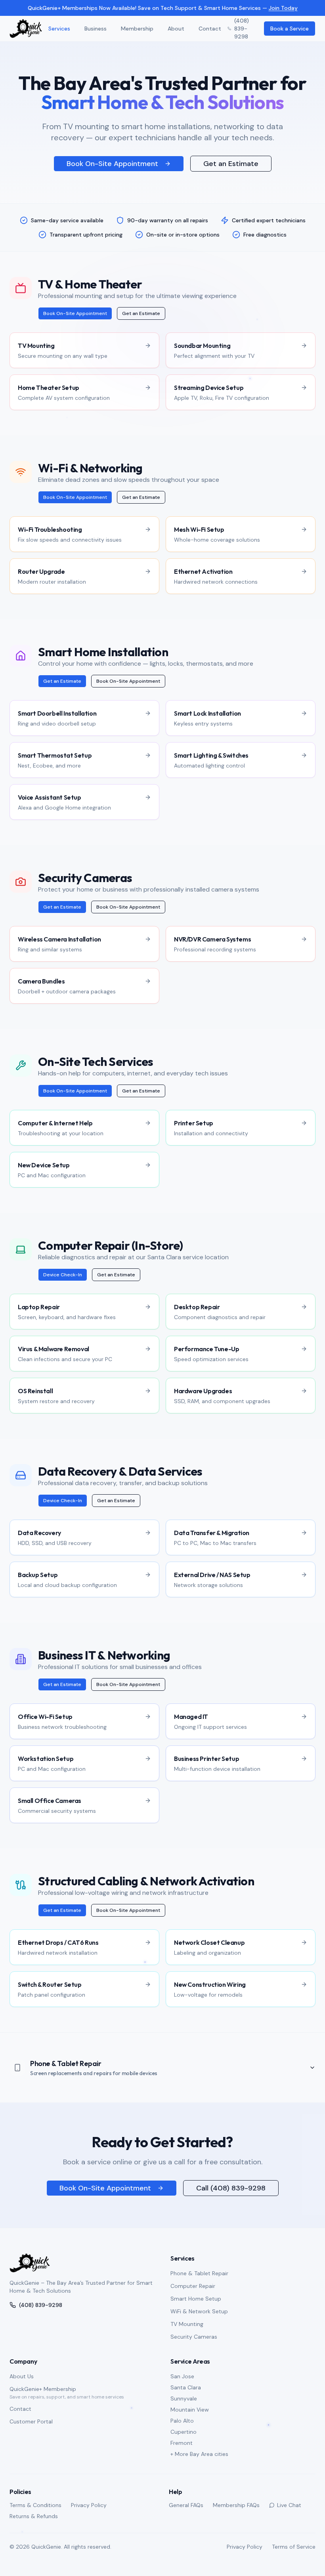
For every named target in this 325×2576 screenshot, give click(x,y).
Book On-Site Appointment (112, 164)
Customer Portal (31, 2421)
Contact (210, 29)
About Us (22, 2376)
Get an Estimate (231, 164)
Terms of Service (294, 2547)
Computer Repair (193, 2286)
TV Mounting (187, 2324)
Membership (137, 29)
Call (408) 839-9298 (231, 2188)
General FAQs (186, 2505)
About (176, 29)
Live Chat (289, 2505)
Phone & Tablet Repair (199, 2273)
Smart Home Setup (196, 2299)
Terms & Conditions (35, 2505)
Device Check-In (63, 1275)
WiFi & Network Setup (199, 2311)
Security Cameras (194, 2337)
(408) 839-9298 (242, 29)
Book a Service (290, 29)
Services (59, 29)
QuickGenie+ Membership (43, 2389)
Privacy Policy (89, 2505)
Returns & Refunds (34, 2516)
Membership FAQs (236, 2505)
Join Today (283, 8)
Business (96, 29)
